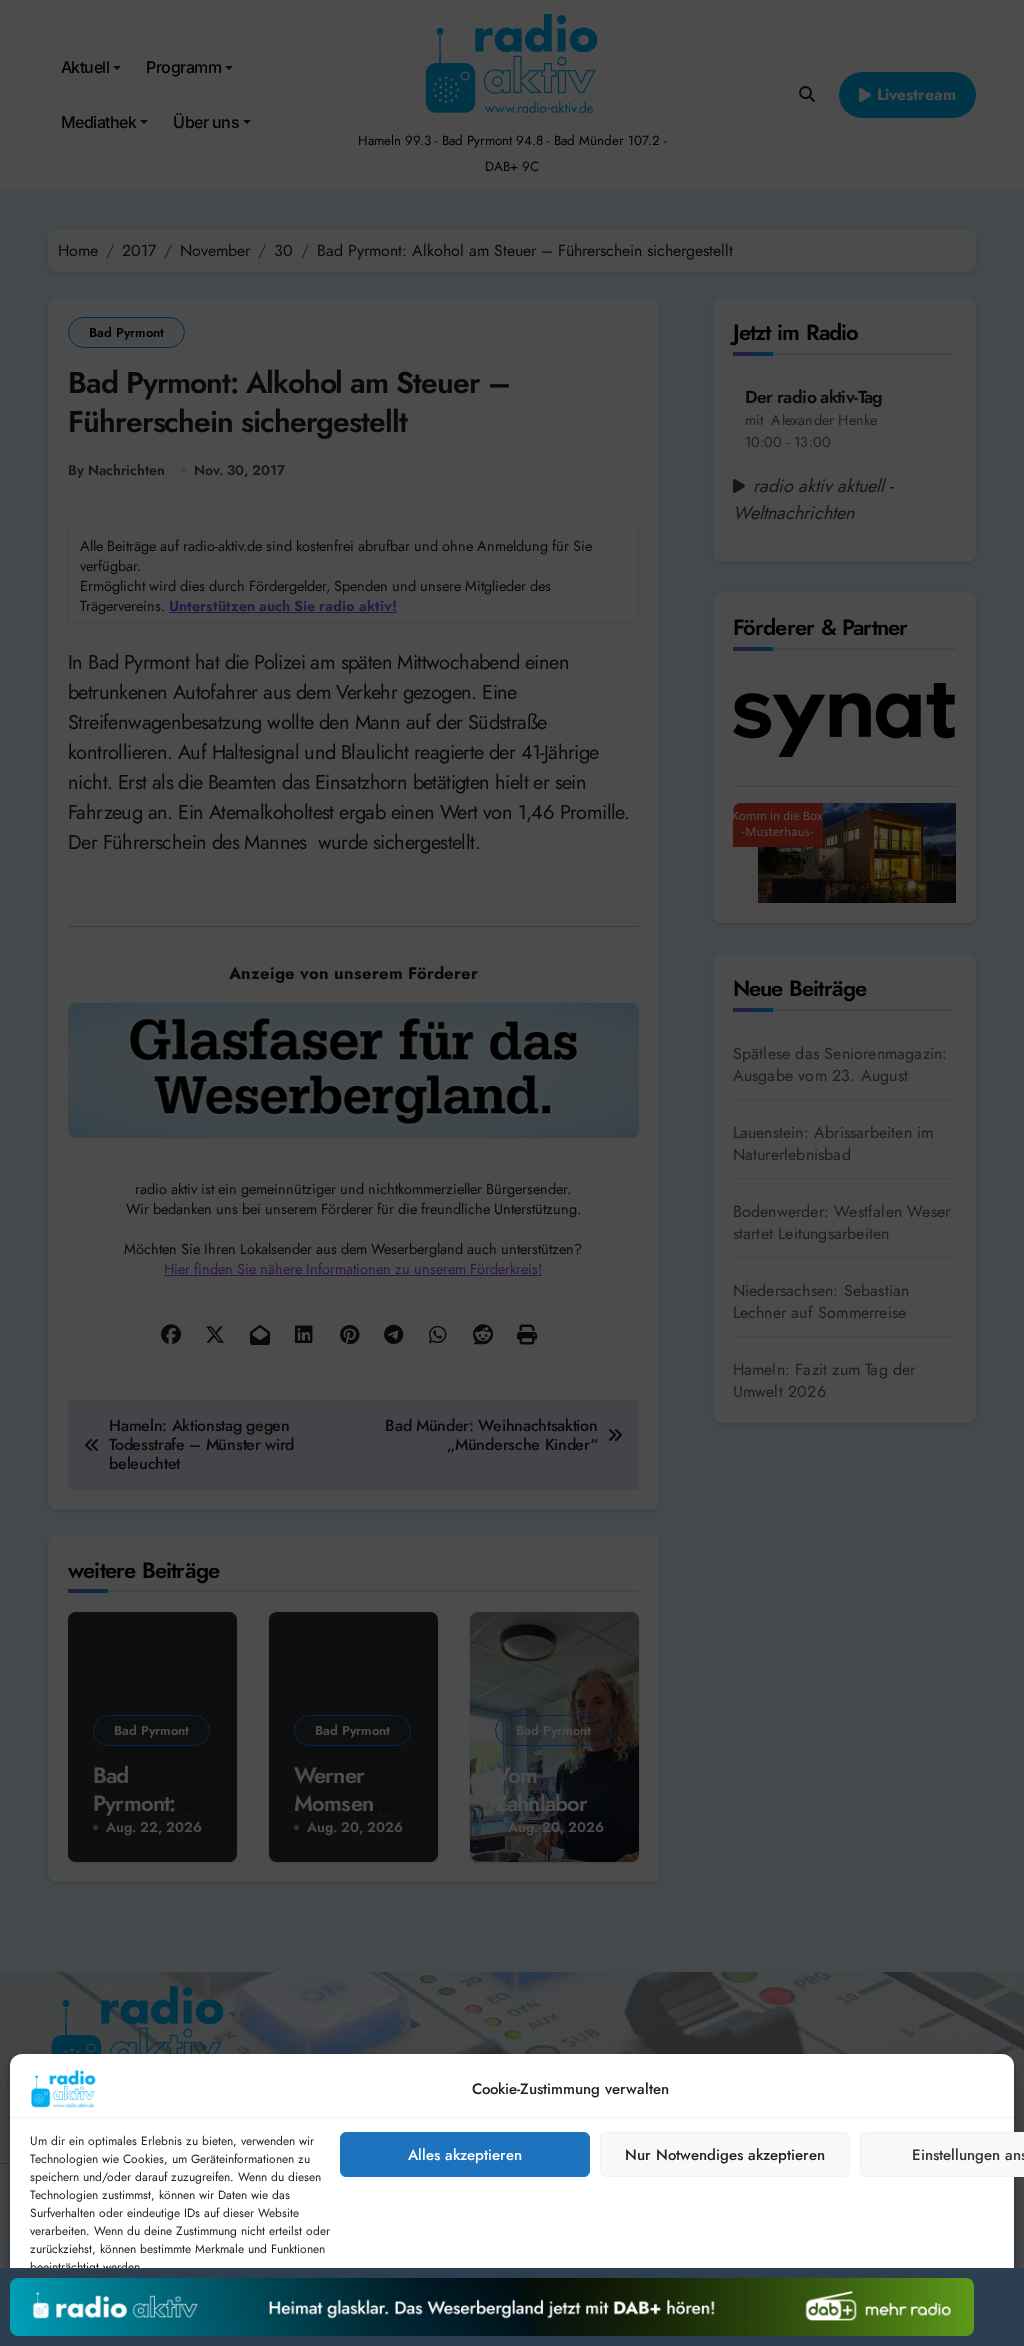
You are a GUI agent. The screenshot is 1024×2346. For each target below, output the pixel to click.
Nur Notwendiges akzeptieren (725, 2155)
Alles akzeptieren (465, 2155)
